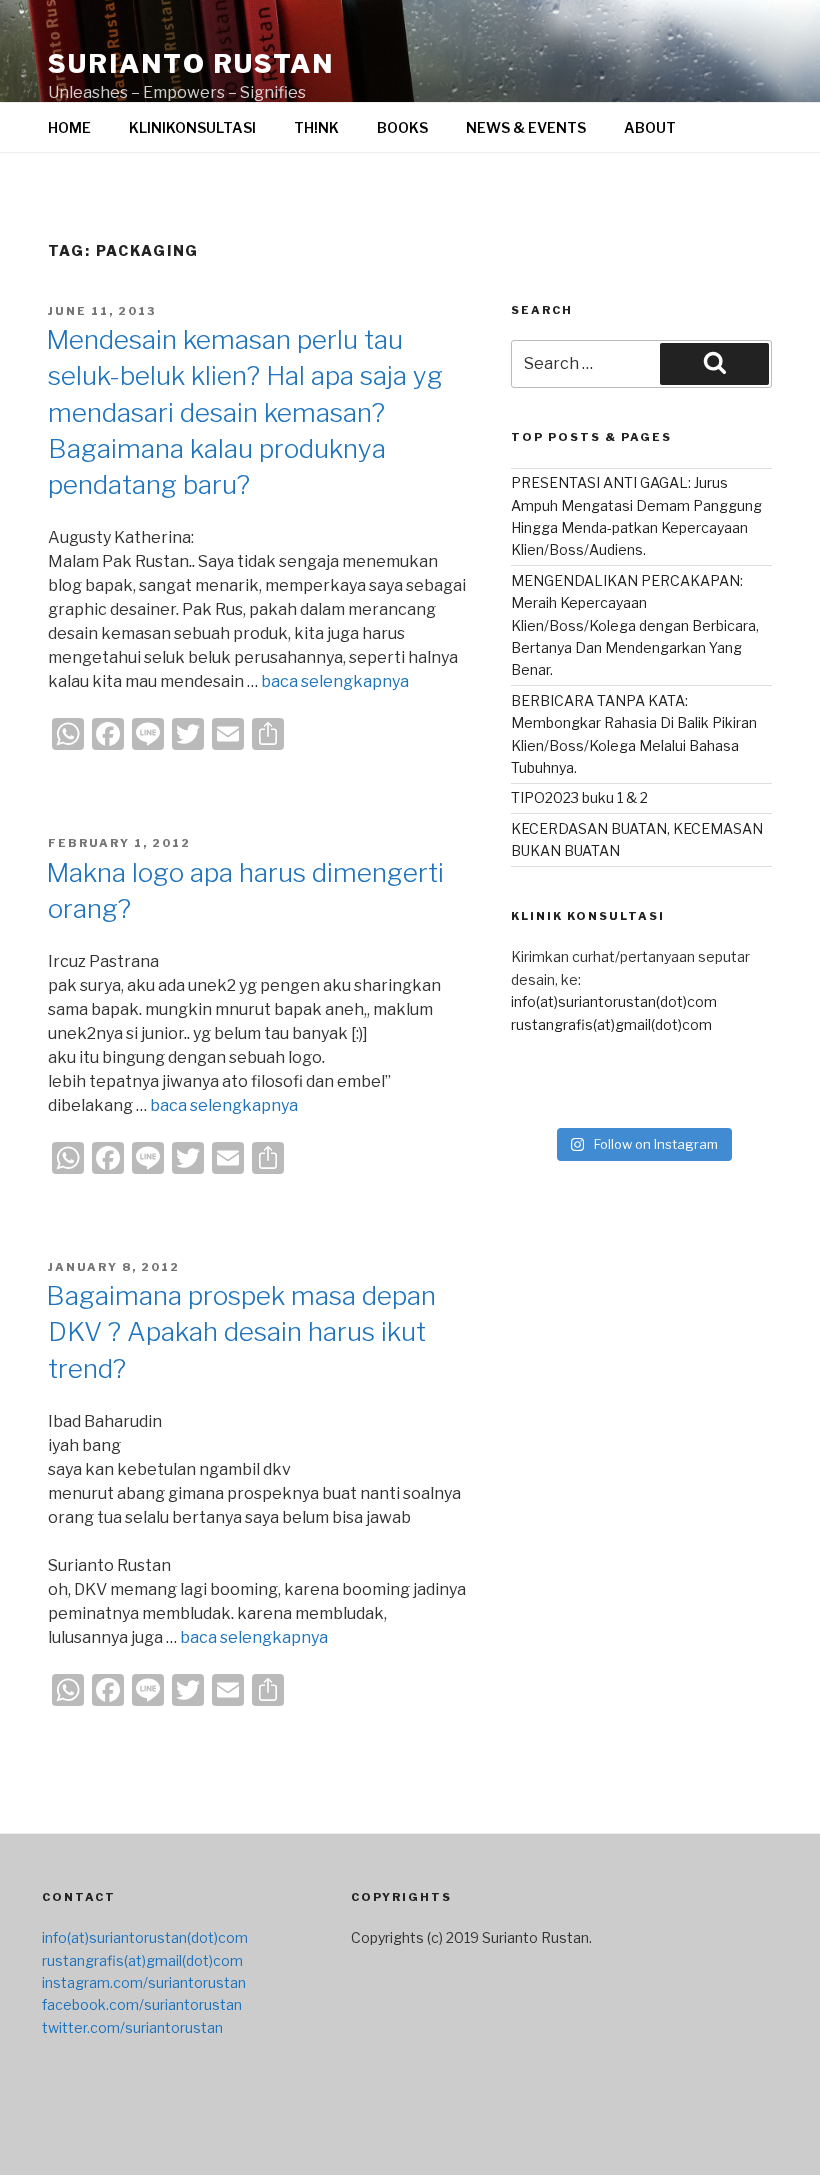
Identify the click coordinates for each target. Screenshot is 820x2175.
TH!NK (316, 127)
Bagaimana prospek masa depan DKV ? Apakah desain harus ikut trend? (241, 1332)
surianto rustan (191, 63)
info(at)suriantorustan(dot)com (614, 1001)
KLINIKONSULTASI (192, 127)
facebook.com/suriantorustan (142, 2004)
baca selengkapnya (335, 681)
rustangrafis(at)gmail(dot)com (611, 1024)
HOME (69, 127)
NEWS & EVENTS (526, 127)
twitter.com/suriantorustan (132, 2027)
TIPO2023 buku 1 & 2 (579, 797)
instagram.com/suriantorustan (144, 1982)
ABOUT (650, 127)
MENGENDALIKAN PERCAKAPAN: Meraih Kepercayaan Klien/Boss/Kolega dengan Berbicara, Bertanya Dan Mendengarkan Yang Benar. (635, 625)
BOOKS (402, 127)
